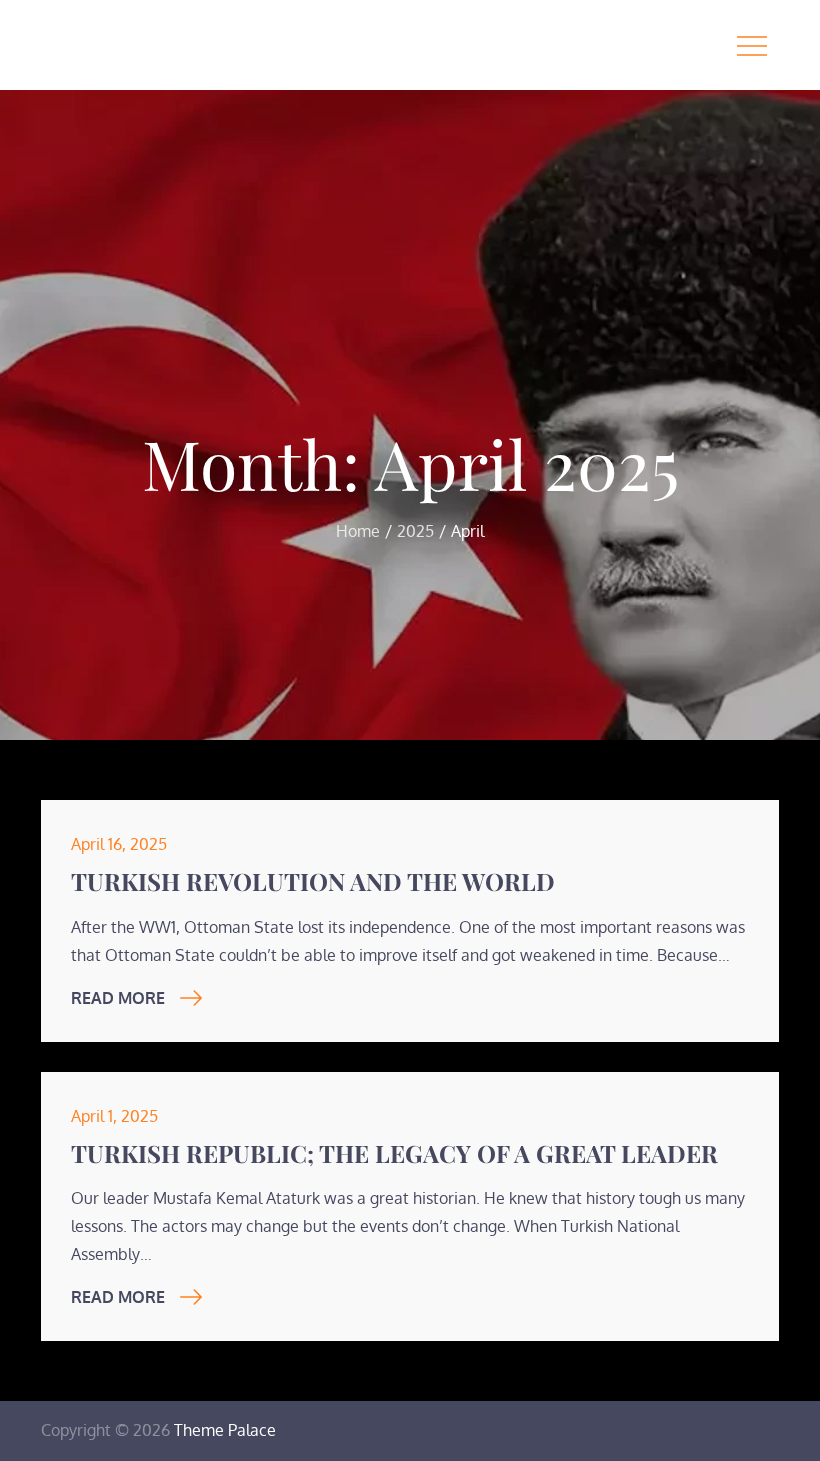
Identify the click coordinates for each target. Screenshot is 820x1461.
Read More (118, 998)
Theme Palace (225, 1430)
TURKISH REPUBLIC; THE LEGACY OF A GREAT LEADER (394, 1153)
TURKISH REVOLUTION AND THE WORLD (313, 881)
